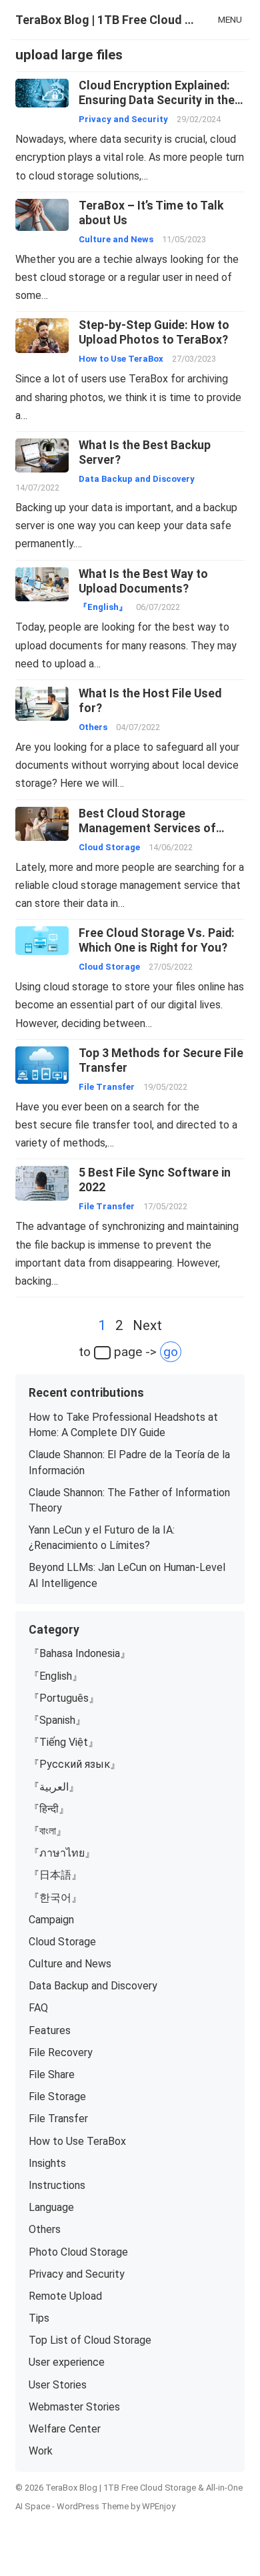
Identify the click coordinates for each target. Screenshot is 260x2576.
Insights (47, 2163)
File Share (52, 2074)
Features (50, 2030)
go (171, 1352)
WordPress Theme (93, 2506)
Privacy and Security (123, 119)
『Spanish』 (57, 1720)
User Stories (58, 2385)
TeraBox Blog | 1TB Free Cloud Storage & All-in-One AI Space (107, 20)
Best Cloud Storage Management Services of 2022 (147, 828)
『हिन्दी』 (49, 1809)
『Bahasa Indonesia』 (80, 1653)
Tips (39, 2318)
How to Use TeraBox (121, 359)
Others (93, 727)
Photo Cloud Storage (78, 2252)
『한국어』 (55, 1898)
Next (147, 1325)
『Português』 (64, 1698)
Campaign (51, 1920)
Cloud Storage (109, 847)
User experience (67, 2362)
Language (51, 2207)
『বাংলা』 (48, 1831)
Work (41, 2451)
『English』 (103, 607)
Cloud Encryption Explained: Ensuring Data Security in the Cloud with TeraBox (157, 100)
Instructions (57, 2185)
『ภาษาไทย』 (62, 1853)
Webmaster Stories (74, 2407)
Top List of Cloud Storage (90, 2340)
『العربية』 (54, 1787)
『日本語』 (55, 1875)
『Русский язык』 (75, 1764)
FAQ (38, 2008)
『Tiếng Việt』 (64, 1742)
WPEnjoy (159, 2506)
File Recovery (61, 2052)
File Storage (57, 2097)
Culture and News (116, 239)
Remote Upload (65, 2296)
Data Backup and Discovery (137, 479)
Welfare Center (65, 2429)
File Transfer (107, 1087)
